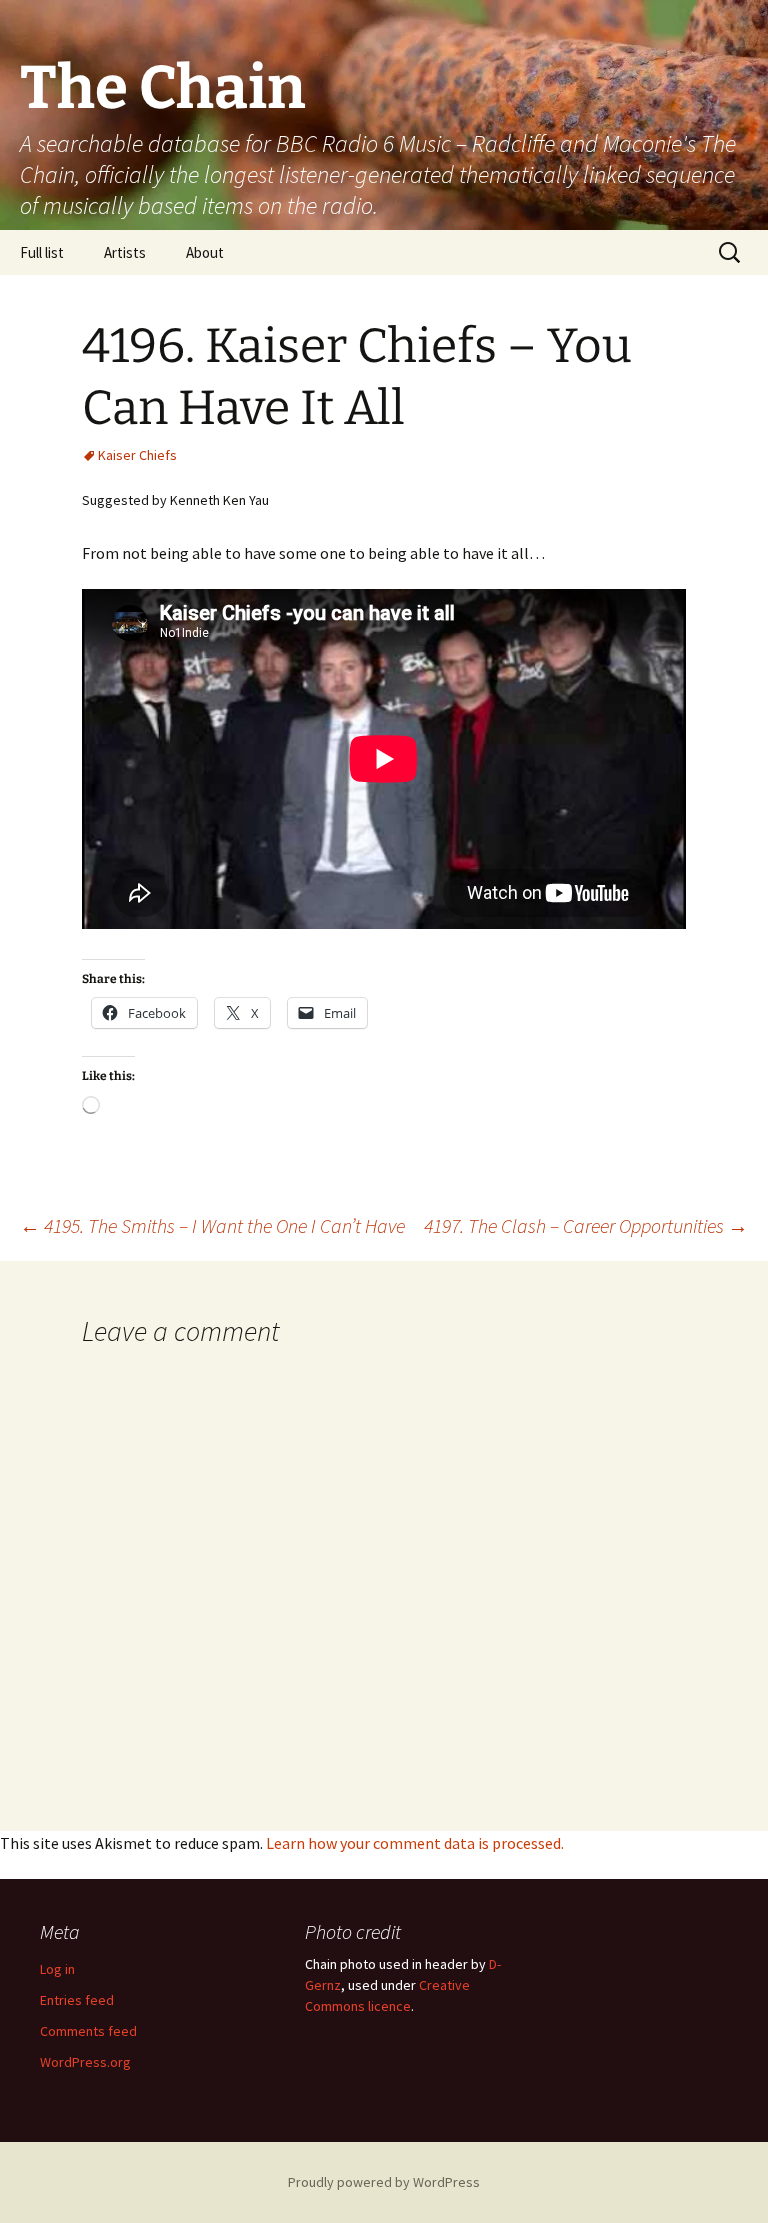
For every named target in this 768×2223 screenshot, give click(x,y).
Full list (42, 252)
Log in (57, 1969)
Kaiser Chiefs (137, 455)
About (205, 252)
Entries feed (77, 2000)
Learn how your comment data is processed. (415, 1843)
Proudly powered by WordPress (384, 2182)
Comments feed (88, 2031)
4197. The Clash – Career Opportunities (586, 1225)
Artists (125, 252)
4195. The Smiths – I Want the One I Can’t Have (212, 1225)
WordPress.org (85, 2062)
